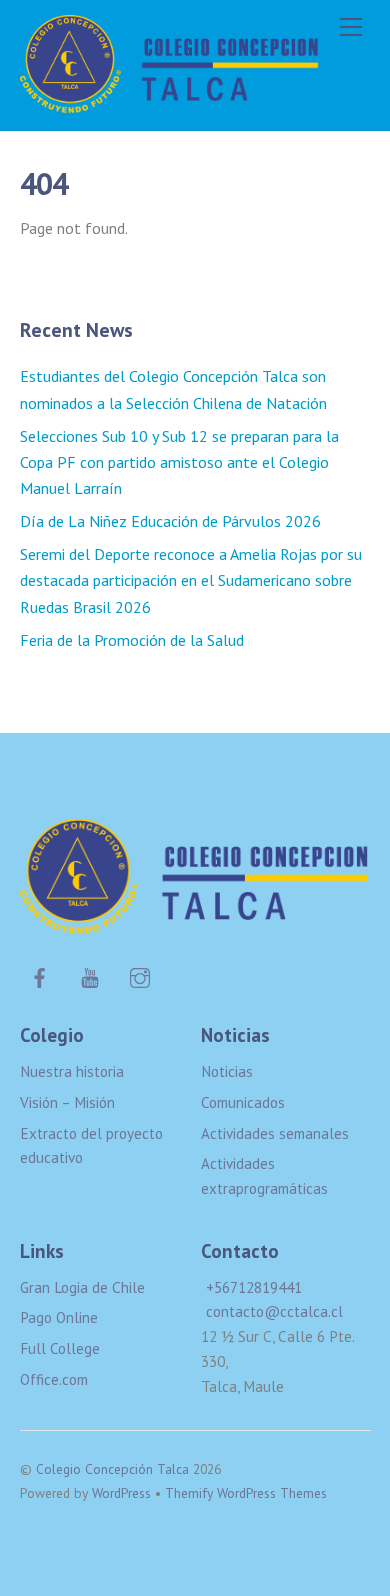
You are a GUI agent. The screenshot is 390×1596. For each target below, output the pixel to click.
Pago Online (59, 1317)
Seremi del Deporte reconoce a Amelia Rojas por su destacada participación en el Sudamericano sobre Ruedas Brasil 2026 (191, 580)
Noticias (227, 1071)
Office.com (54, 1379)
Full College (60, 1348)
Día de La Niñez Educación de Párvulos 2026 (170, 521)
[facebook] (40, 975)
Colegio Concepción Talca (112, 1469)
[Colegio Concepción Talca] (170, 104)
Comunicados (243, 1102)
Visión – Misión (67, 1102)
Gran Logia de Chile (82, 1287)
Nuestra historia (72, 1071)
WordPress (121, 1493)
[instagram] (140, 975)
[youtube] (90, 975)
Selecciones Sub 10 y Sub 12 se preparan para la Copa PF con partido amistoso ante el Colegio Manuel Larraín (179, 462)
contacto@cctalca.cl (274, 1311)
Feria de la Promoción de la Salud (132, 640)
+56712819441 (254, 1287)
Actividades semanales (275, 1133)
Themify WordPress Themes (246, 1493)
